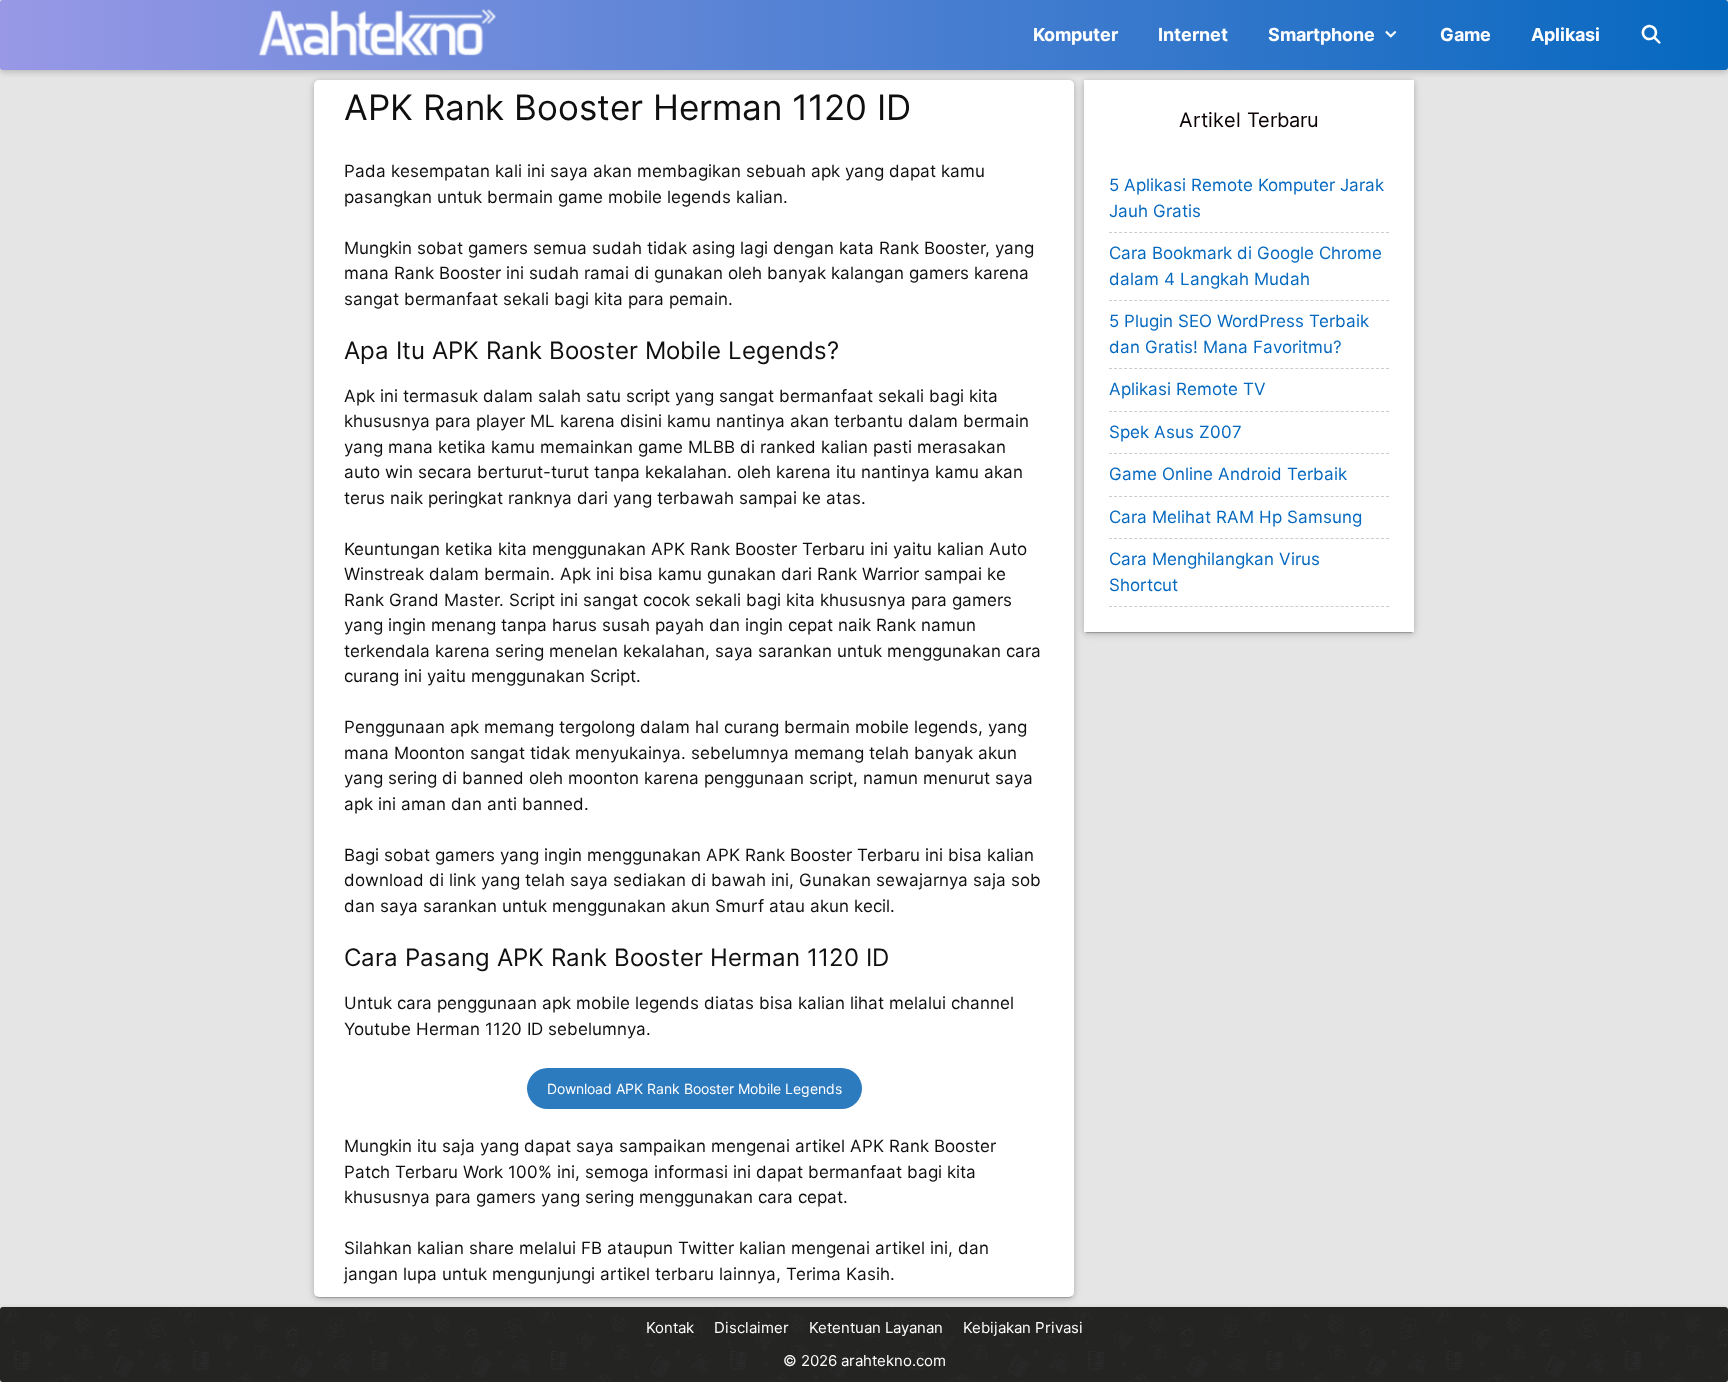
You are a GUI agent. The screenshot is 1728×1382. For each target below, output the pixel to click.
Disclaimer (751, 1327)
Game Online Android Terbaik (1228, 474)
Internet (1193, 34)
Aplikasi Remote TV (1187, 389)
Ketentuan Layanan (876, 1327)
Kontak (670, 1327)
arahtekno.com (893, 1360)
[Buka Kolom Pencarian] (1651, 35)
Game (1465, 34)
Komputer (1075, 34)
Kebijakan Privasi (1023, 1327)
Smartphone (1321, 34)
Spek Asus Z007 (1175, 432)
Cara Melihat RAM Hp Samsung (1235, 517)
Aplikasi (1565, 34)
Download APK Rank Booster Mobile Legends (694, 1088)
